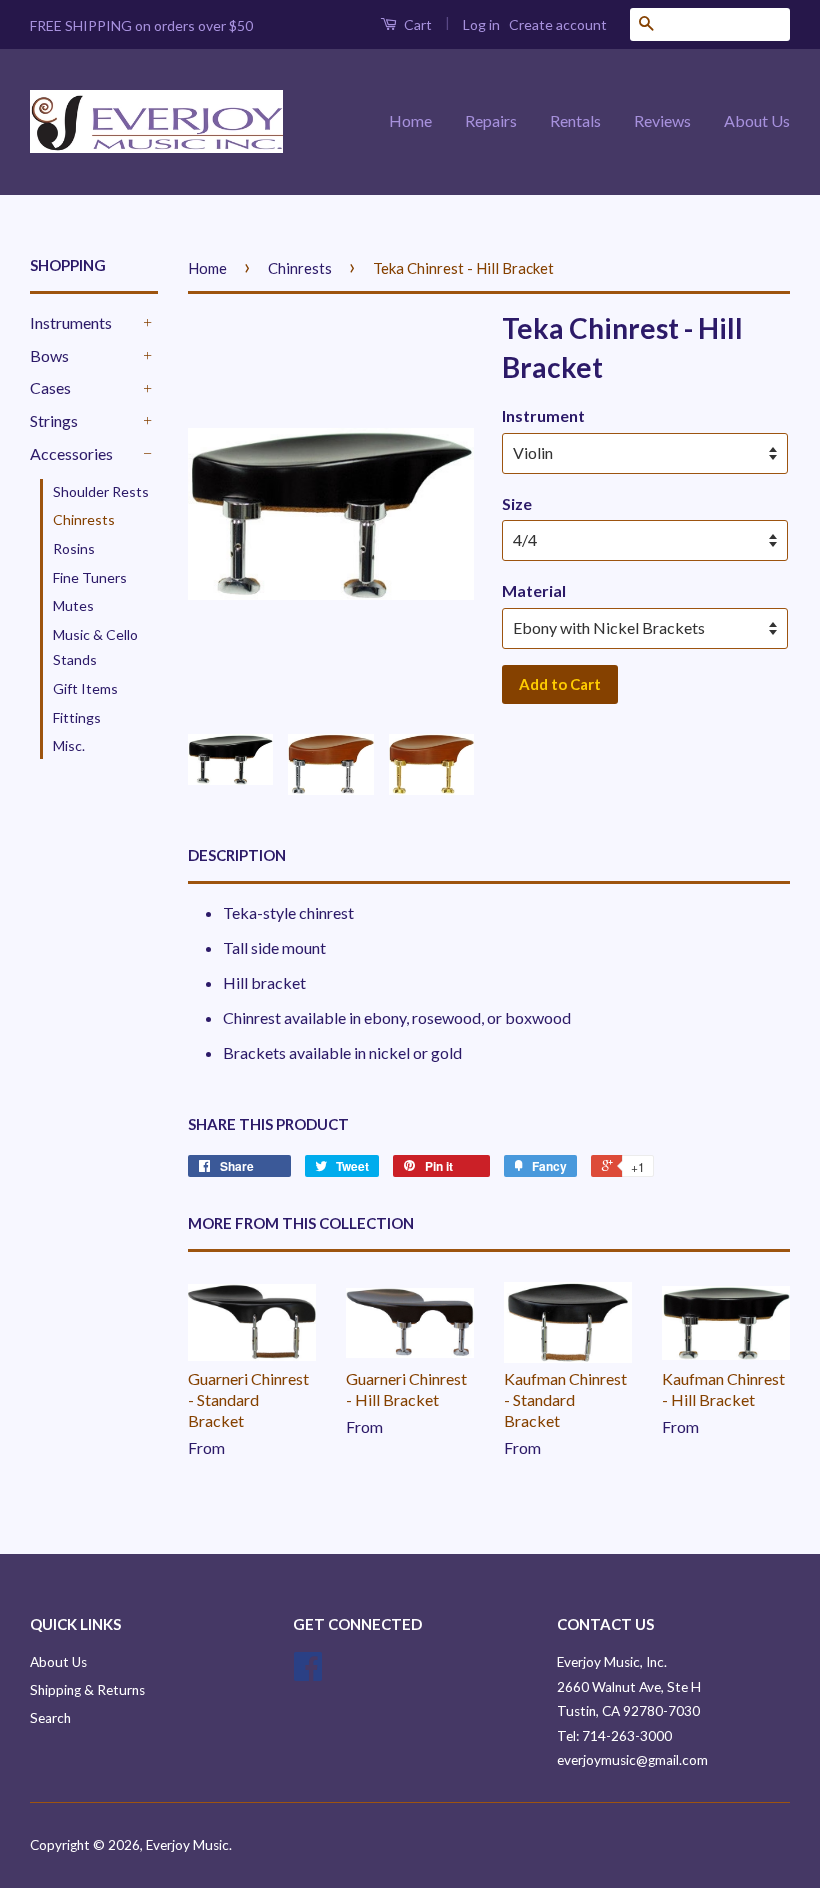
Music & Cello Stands (95, 647)
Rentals (575, 120)
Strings (54, 420)
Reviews (662, 120)
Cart (416, 24)
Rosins (74, 548)
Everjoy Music (187, 1845)
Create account (558, 24)
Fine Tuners (90, 577)
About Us (757, 120)
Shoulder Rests (101, 491)
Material (534, 590)
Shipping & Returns (87, 1690)
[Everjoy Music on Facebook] (308, 1673)
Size (517, 503)
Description (237, 855)
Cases (50, 387)
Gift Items (85, 688)
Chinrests (84, 519)
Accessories (71, 453)
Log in (481, 24)
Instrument (543, 415)
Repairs (491, 120)
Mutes (73, 605)
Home (410, 120)
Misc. (69, 745)
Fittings (77, 717)
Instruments (71, 322)
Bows (49, 355)
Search (50, 1718)
